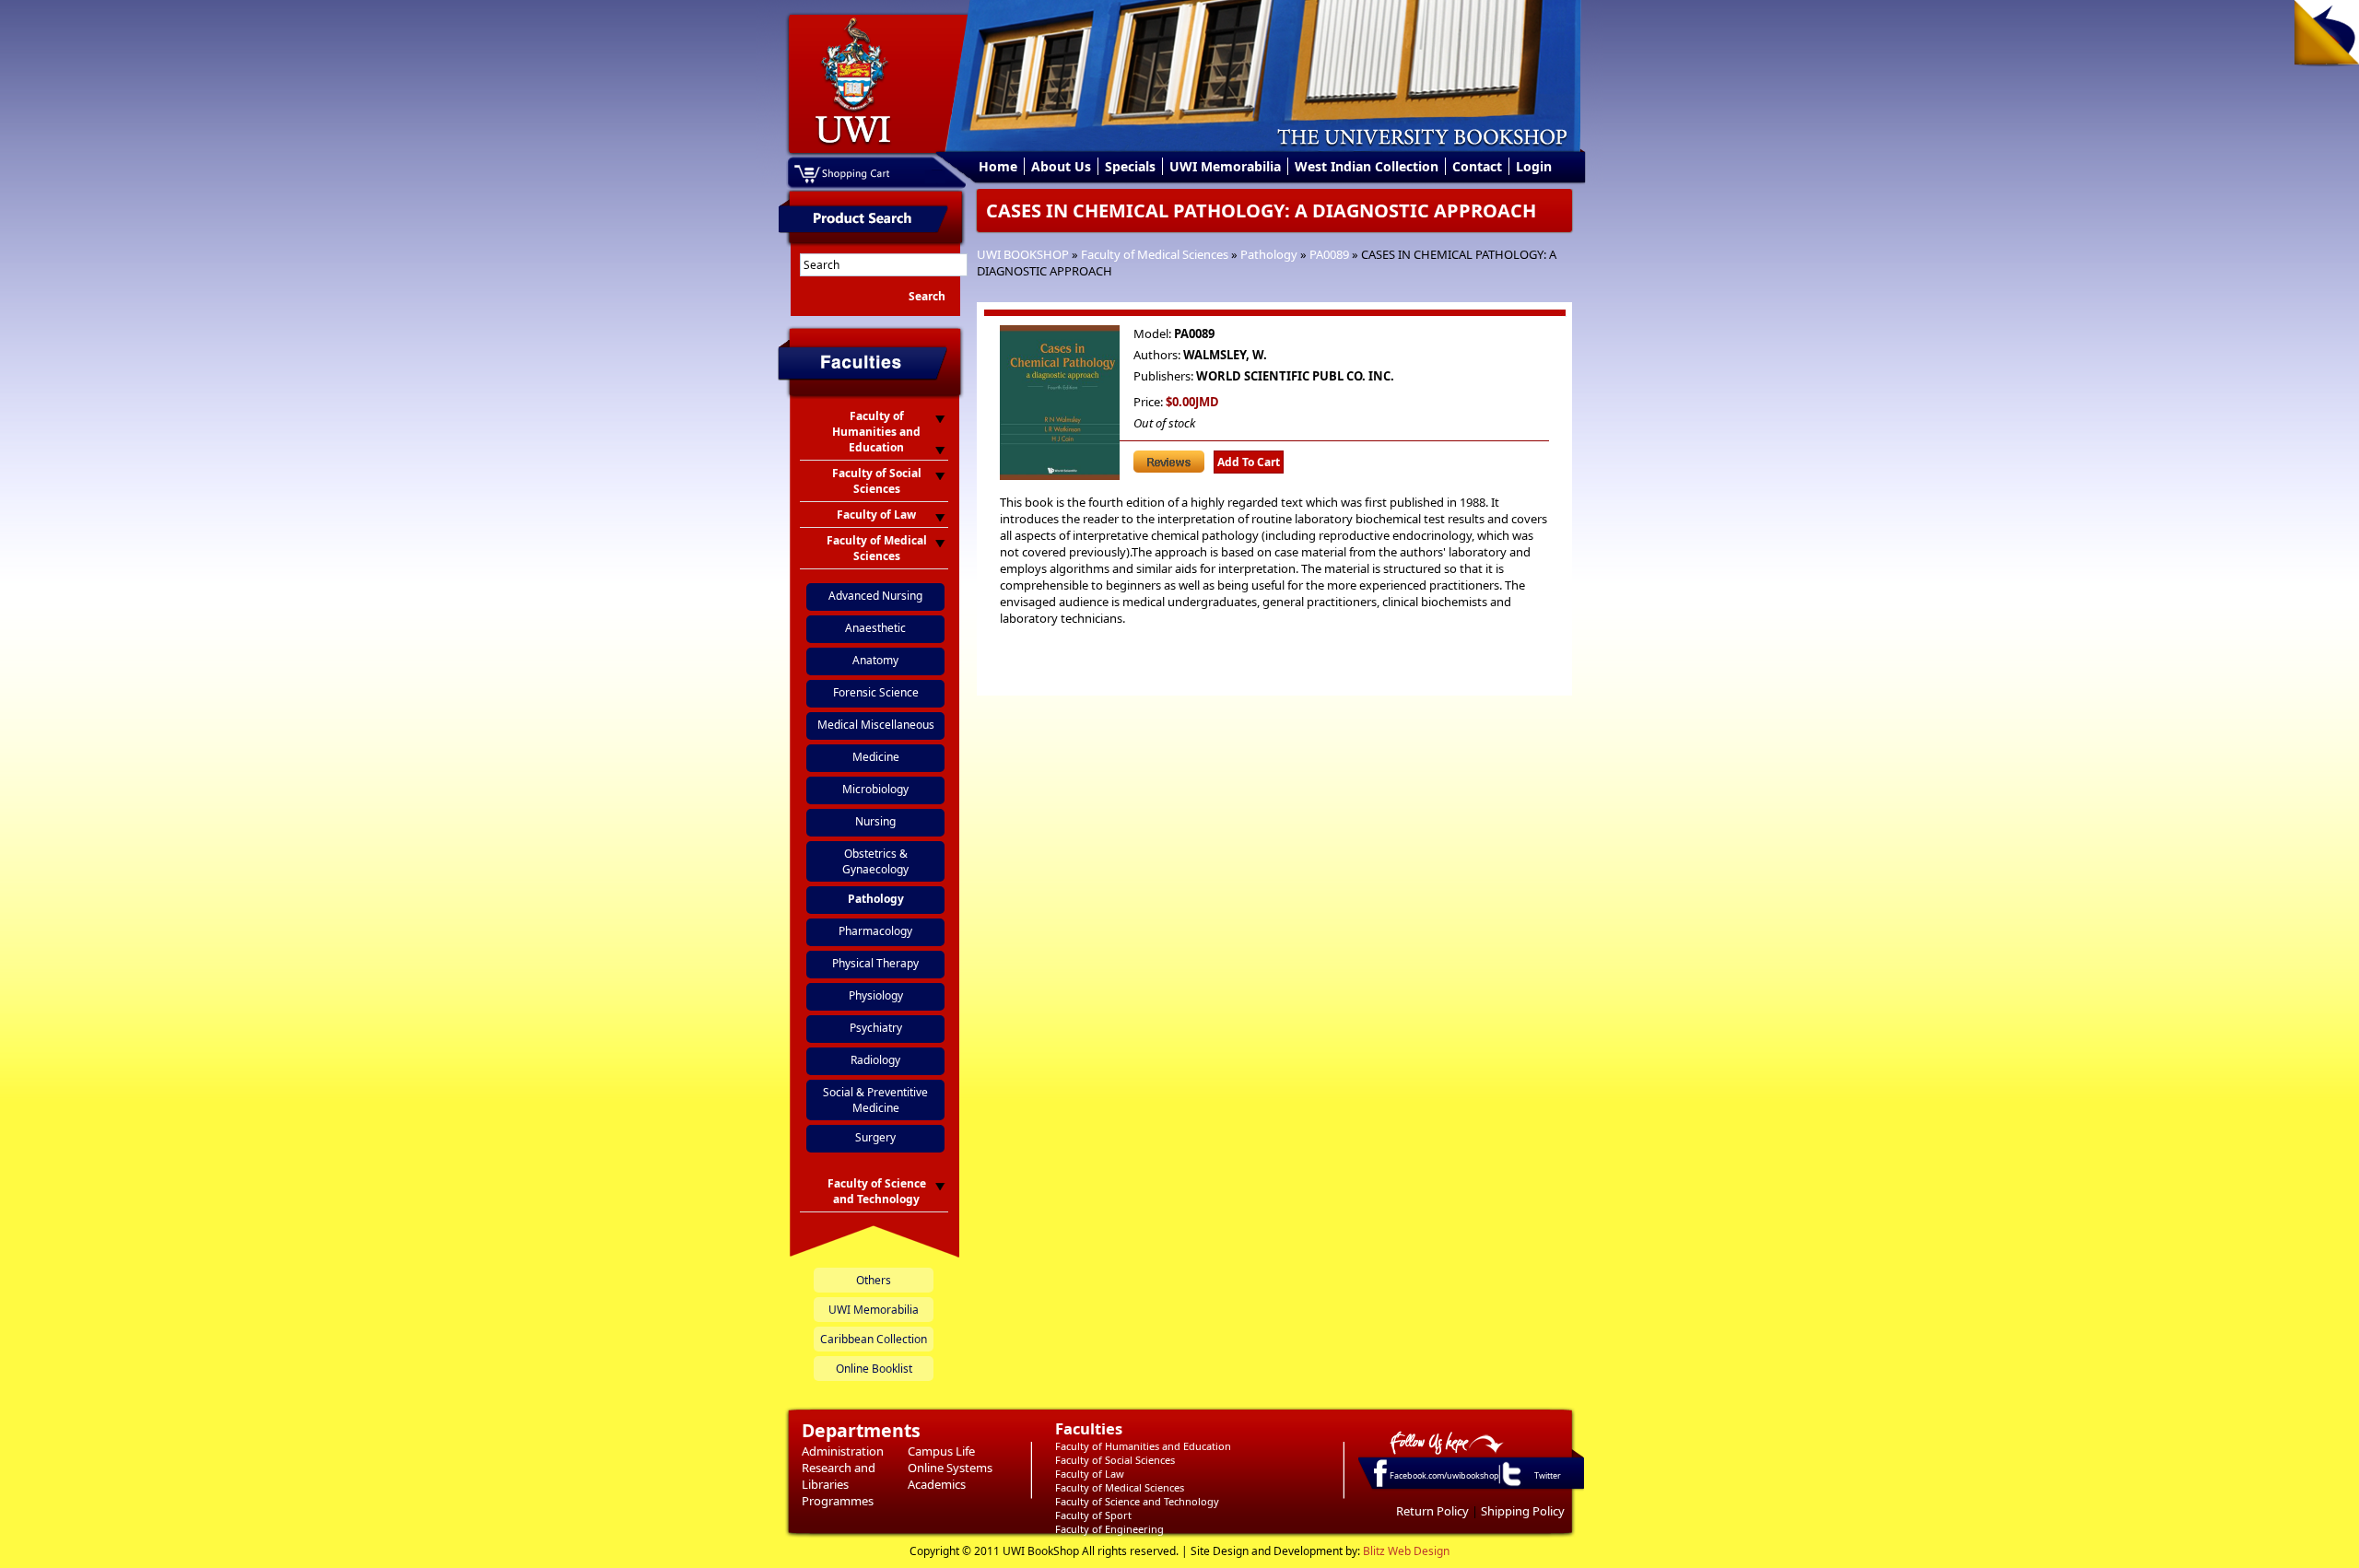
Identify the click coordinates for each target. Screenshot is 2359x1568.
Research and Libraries (839, 1476)
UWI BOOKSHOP (1023, 254)
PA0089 (1329, 254)
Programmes (838, 1501)
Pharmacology (875, 931)
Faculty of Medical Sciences (1155, 254)
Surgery (875, 1137)
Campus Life (941, 1451)
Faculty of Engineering (1109, 1529)
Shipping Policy (1523, 1511)
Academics (937, 1484)
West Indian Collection (1367, 166)
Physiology (876, 995)
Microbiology (875, 789)
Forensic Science (876, 692)
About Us (1061, 166)
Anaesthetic (875, 628)
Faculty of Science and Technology (1137, 1501)
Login (1534, 166)
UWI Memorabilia (1225, 166)
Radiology (875, 1060)
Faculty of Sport (1093, 1515)
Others (874, 1280)
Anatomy (875, 660)
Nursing (875, 821)
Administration (843, 1451)
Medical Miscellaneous (876, 725)
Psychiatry (876, 1028)
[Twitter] (1510, 1485)
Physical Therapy (875, 963)
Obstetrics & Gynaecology (875, 861)
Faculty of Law (1090, 1474)
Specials (1130, 166)
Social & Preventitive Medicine (875, 1100)
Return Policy (1432, 1511)
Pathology (1269, 254)
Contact (1477, 166)
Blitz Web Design (1406, 1551)
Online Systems (950, 1468)
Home (998, 166)
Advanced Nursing (875, 596)
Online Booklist (874, 1369)
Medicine (876, 757)
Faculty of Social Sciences (1115, 1460)
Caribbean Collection (874, 1339)
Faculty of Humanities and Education (1143, 1446)
